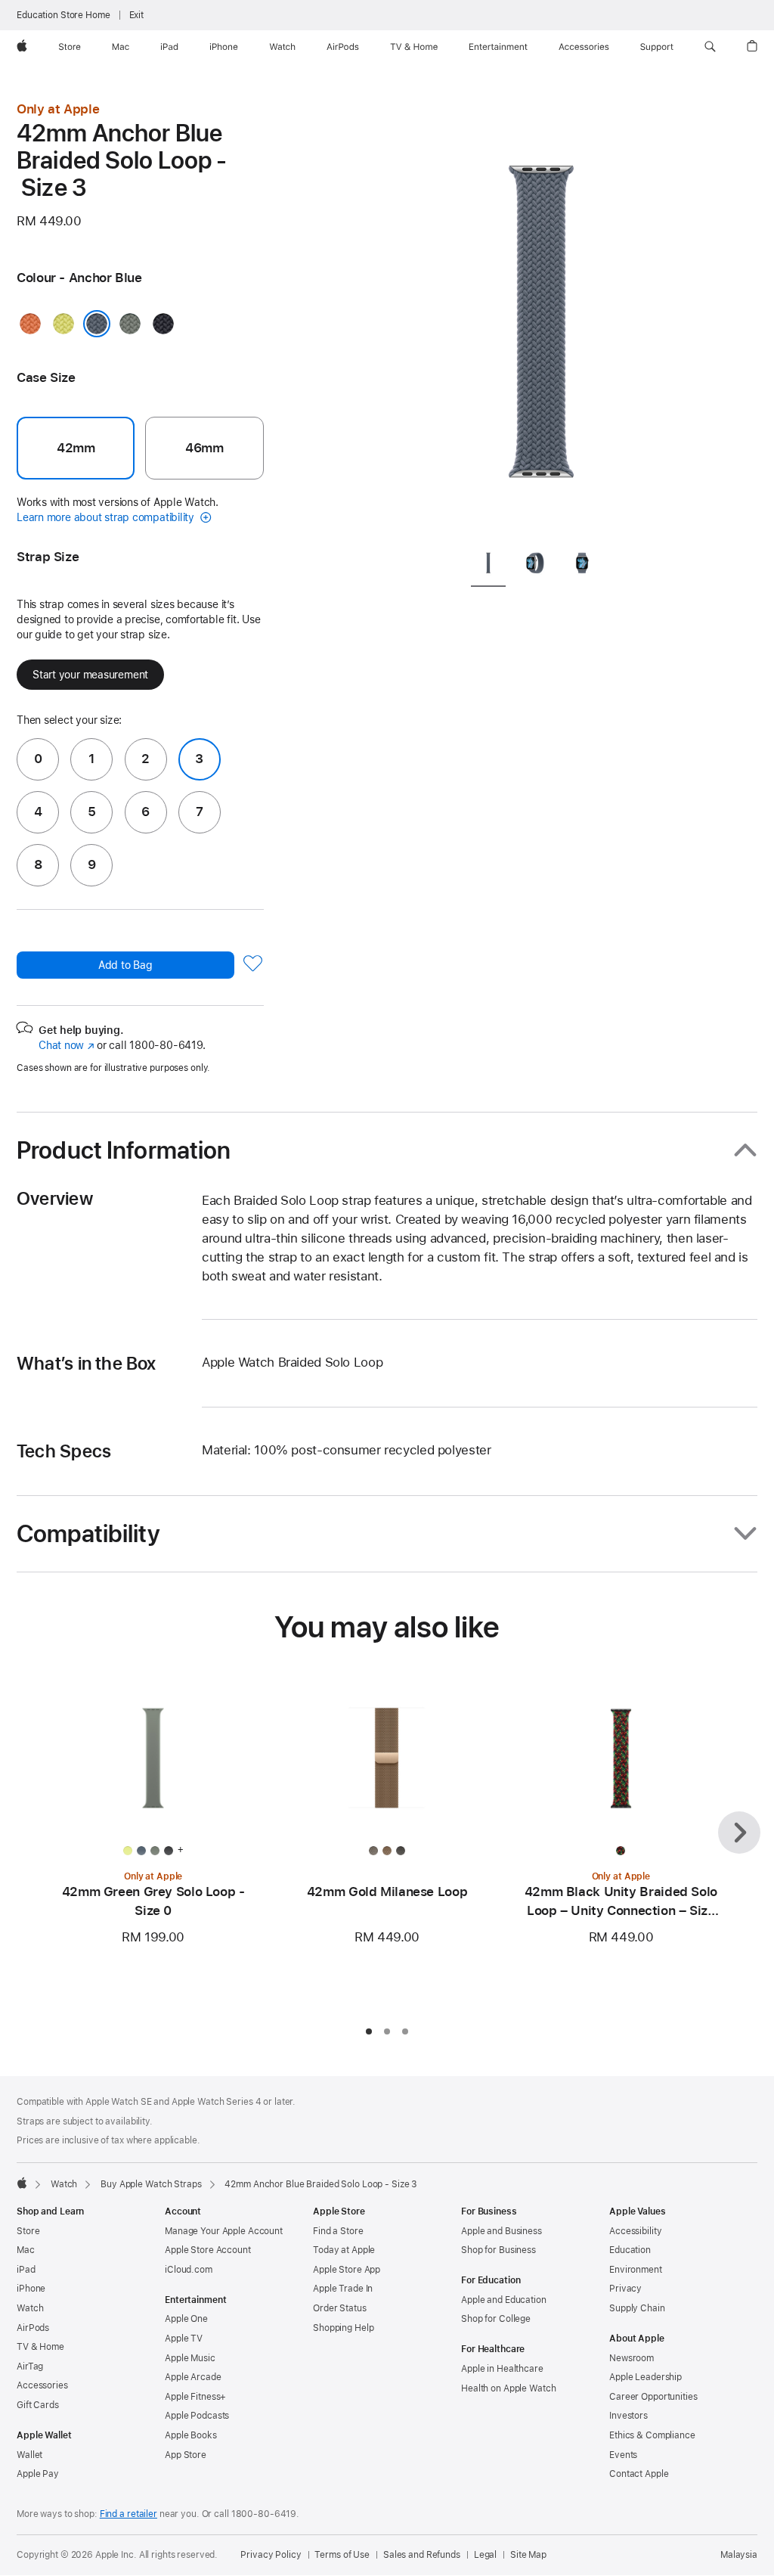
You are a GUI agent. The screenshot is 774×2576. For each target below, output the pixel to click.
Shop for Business (498, 2250)
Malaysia (739, 2555)
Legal (485, 2555)
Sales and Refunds (422, 2555)
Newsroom (632, 2358)
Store (28, 2231)
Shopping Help (343, 2328)
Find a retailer (128, 2514)
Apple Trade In (343, 2289)
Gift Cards (38, 2405)
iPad (26, 2270)
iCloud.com (189, 2270)
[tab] (488, 565)
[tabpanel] (541, 318)
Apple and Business (502, 2231)
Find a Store (338, 2231)
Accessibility (635, 2231)
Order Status (340, 2308)
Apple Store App (347, 2270)
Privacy (625, 2289)
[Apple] (22, 2183)
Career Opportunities (653, 2397)
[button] (710, 47)
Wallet (29, 2455)
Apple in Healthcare (502, 2369)
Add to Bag (125, 965)
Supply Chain (637, 2308)
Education (630, 2250)
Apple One (186, 2319)
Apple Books (191, 2435)
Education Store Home (63, 15)
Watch (64, 2184)
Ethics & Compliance (652, 2435)
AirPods (33, 2328)
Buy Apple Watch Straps (151, 2184)
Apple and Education (504, 2300)
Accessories (42, 2385)
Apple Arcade (193, 2377)
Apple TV (184, 2339)
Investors (628, 2416)
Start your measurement (90, 675)
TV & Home (40, 2347)
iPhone (31, 2289)
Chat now (66, 1045)
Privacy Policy (271, 2555)
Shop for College (496, 2319)
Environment (636, 2270)
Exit (137, 15)
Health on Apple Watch (508, 2388)
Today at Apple (344, 2250)
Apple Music (190, 2358)
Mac (26, 2250)
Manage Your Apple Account (224, 2231)
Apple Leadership (646, 2377)
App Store (186, 2455)
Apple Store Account (208, 2250)
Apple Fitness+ (195, 2397)
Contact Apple (639, 2474)
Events (623, 2455)
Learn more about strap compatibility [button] (107, 517)
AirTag (30, 2367)
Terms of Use (342, 2555)
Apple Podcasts (197, 2416)
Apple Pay (38, 2474)
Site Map (528, 2555)
